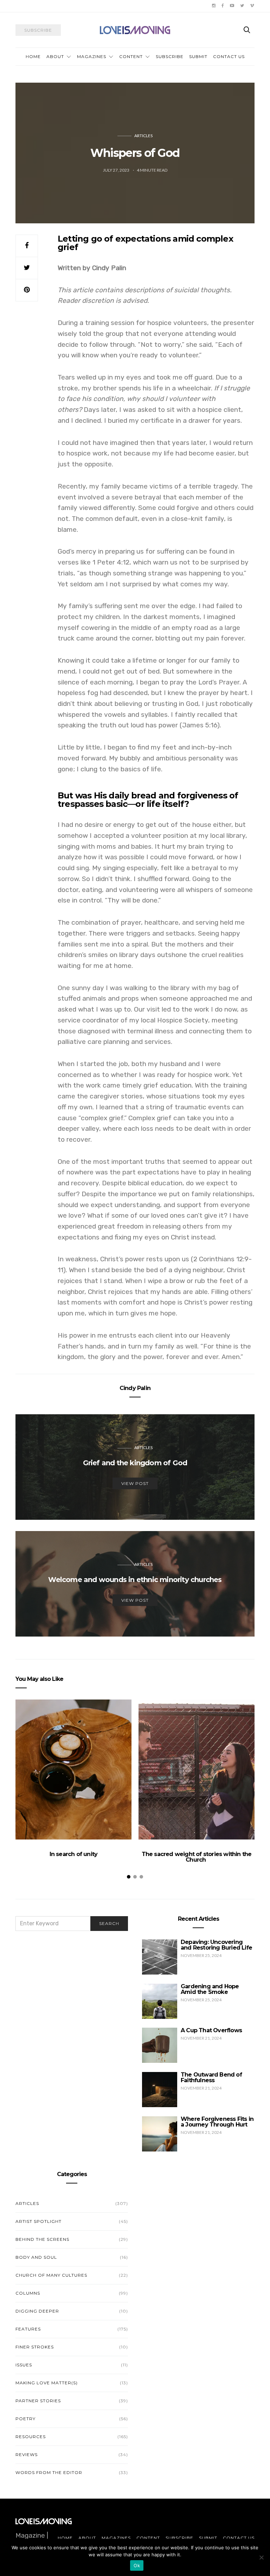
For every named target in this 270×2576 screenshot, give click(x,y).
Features (28, 2329)
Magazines (92, 56)
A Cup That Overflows (211, 2030)
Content (131, 56)
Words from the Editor (49, 2472)
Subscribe (170, 56)
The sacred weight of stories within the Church (197, 1857)
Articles (143, 136)
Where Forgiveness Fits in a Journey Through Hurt (217, 2122)
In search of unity (74, 1854)
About (55, 56)
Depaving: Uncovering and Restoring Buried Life (216, 1945)
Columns (28, 2293)
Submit (198, 56)
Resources (31, 2437)
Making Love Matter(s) (47, 2383)
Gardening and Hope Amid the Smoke (210, 1989)
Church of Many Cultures (51, 2275)
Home (33, 56)
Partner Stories (38, 2401)
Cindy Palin (135, 1388)
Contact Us (229, 56)
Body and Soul (36, 2257)
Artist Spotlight (38, 2221)
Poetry (25, 2419)
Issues (24, 2365)
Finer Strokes (35, 2347)
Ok (137, 2565)
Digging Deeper (37, 2311)
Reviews (27, 2454)
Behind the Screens (42, 2239)
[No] (261, 2557)
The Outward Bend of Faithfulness (211, 2077)
